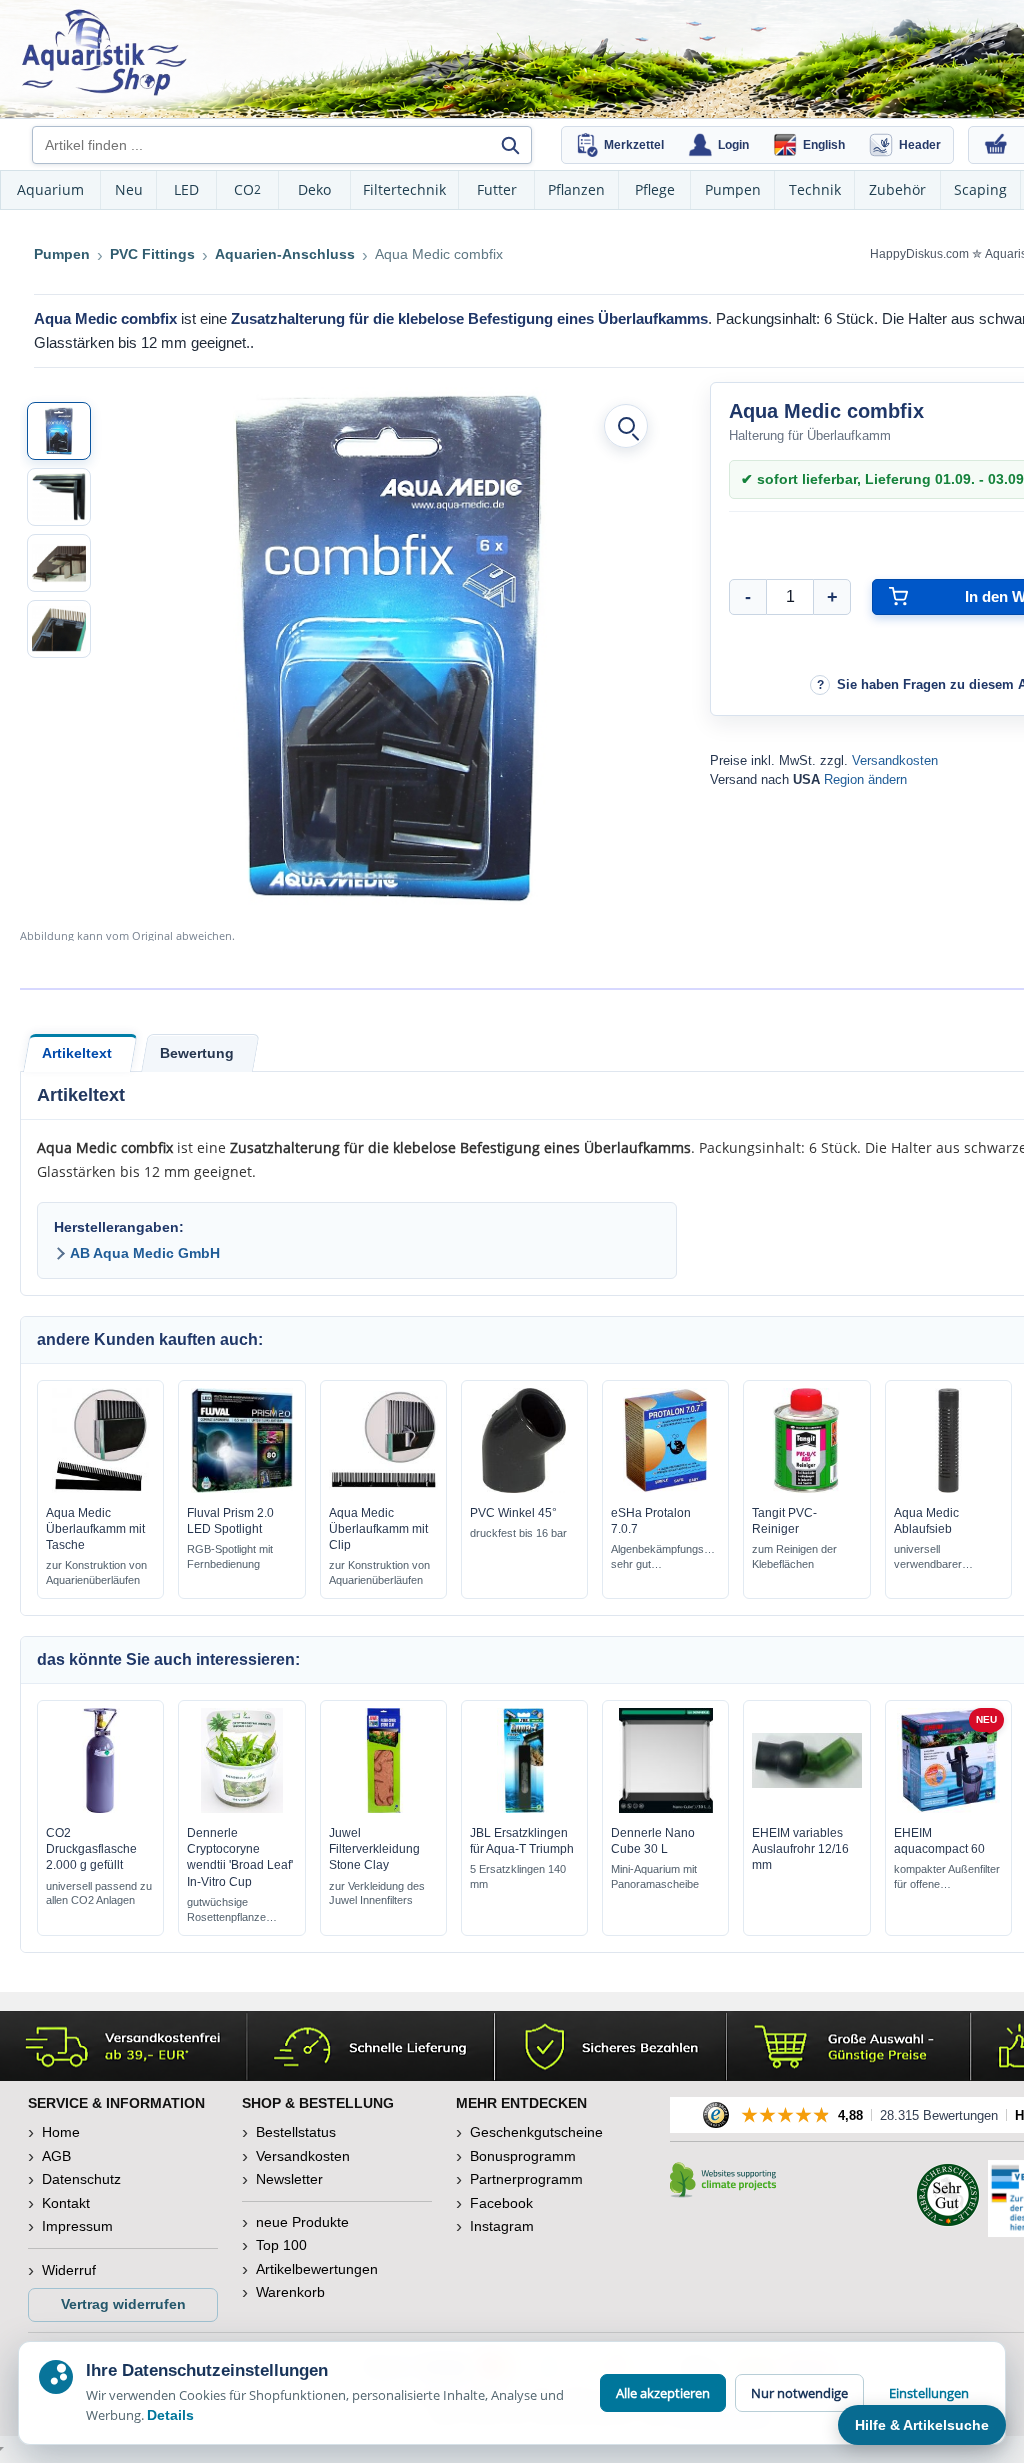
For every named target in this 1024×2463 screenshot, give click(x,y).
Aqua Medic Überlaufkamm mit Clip (378, 1529)
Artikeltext (77, 1053)
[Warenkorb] (996, 145)
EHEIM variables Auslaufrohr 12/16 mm (800, 1849)
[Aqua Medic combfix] (59, 431)
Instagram (502, 2226)
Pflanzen (576, 189)
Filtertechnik (404, 189)
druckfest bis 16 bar (518, 1533)
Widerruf (69, 2270)
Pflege (655, 189)
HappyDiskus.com (919, 254)
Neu (129, 189)
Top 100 (281, 2245)
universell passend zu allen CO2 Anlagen (99, 1893)
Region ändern (865, 779)
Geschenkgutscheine (536, 2132)
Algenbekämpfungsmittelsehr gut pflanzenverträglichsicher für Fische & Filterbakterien (665, 1557)
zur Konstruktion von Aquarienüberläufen (96, 1572)
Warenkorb (290, 2292)
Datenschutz (81, 2179)
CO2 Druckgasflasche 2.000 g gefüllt (91, 1849)
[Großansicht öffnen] (626, 426)
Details (170, 2415)
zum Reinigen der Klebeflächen (794, 1556)
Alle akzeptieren (663, 2393)
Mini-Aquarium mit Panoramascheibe (655, 1876)
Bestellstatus (296, 2132)
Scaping (980, 189)
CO (247, 189)
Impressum (77, 2226)
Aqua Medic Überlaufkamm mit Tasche (95, 1529)
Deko (314, 189)
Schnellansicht (101, 1488)
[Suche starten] (510, 145)
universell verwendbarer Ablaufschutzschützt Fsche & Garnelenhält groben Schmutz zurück (944, 1557)
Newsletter (289, 2179)
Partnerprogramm (526, 2179)
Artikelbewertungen (317, 2269)
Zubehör (897, 189)
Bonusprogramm (523, 2156)
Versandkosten (895, 760)
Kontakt (66, 2203)
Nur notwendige (799, 2393)
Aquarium (50, 189)
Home (61, 2132)
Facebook (501, 2203)
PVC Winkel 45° (513, 1513)
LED (186, 189)
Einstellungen (929, 2393)
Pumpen (733, 189)
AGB (56, 2156)
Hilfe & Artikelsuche (922, 2425)
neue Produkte (302, 2222)
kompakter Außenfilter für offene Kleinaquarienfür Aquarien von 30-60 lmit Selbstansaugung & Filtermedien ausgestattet (947, 1877)
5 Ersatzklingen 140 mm (518, 1876)
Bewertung (197, 1053)
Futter (497, 189)
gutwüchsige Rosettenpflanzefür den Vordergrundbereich (235, 1910)
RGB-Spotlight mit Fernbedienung (230, 1556)
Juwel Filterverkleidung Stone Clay (374, 1849)
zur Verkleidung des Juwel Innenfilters (377, 1893)
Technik (815, 189)
